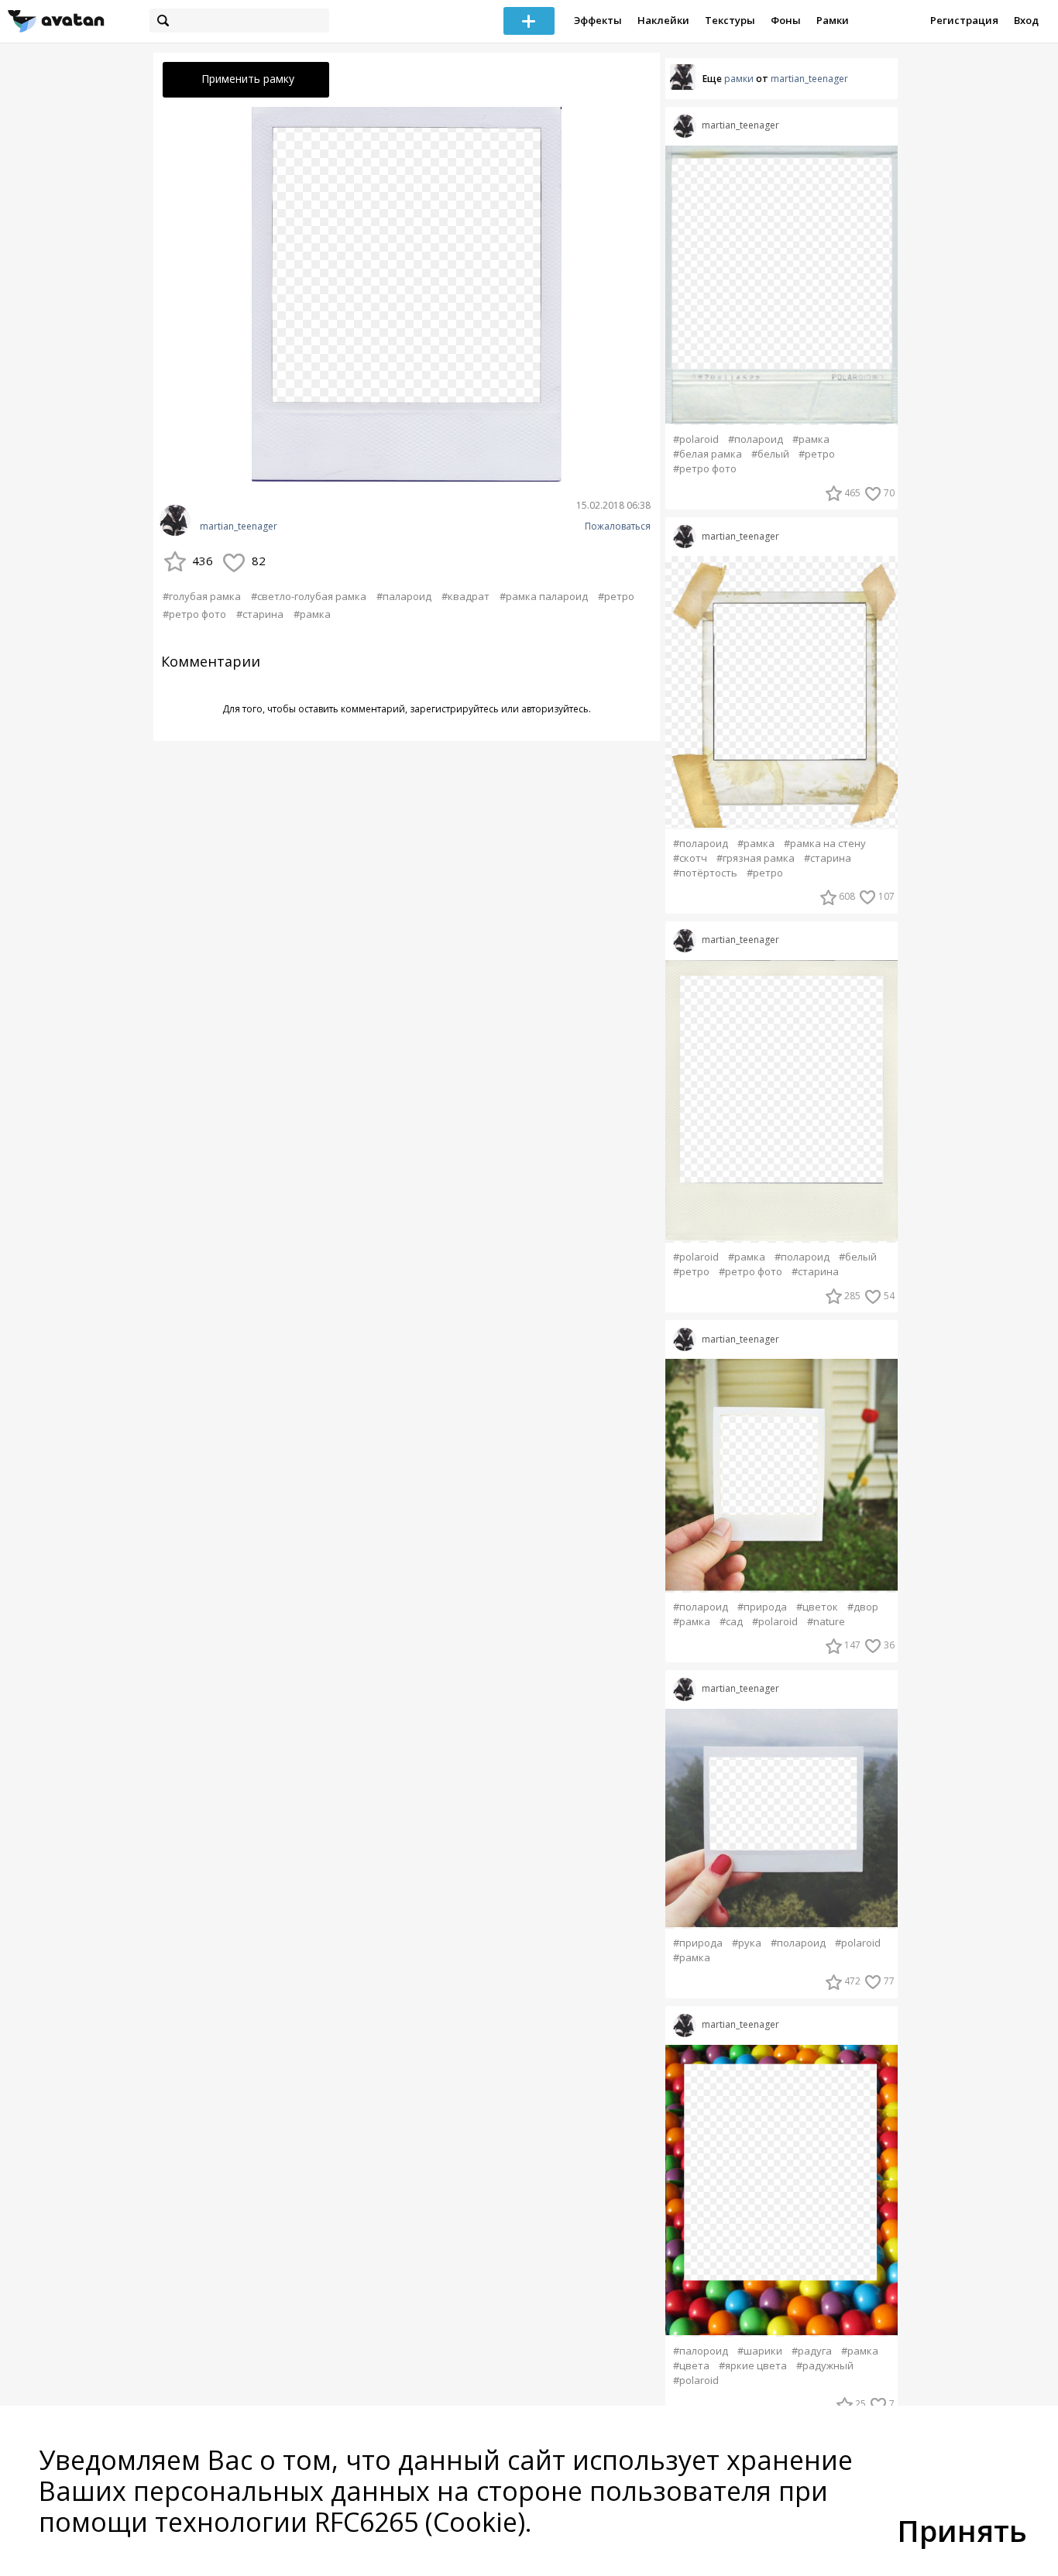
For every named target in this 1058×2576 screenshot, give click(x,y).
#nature (826, 1622)
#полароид (756, 439)
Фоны (786, 20)
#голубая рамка (202, 596)
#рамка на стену (825, 844)
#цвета (691, 2366)
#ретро (616, 596)
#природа (762, 1607)
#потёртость (705, 873)
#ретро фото (194, 614)
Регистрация (964, 20)
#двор (863, 1607)
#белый (770, 454)
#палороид (701, 2351)
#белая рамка (708, 454)
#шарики (760, 2351)
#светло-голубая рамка (309, 596)
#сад (731, 1622)
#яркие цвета (753, 2366)
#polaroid (696, 439)
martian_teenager (239, 527)
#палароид (404, 596)
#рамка (312, 614)
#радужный (825, 2366)
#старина (260, 614)
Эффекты (598, 20)
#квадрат (465, 596)
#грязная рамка (756, 858)
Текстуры (730, 20)
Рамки (833, 20)
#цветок (817, 1607)
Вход (1026, 20)
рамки (739, 79)
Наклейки (663, 20)
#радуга (812, 2351)
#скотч (690, 858)
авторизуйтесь (555, 709)
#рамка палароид (544, 596)
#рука (747, 1943)
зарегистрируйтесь (454, 709)
